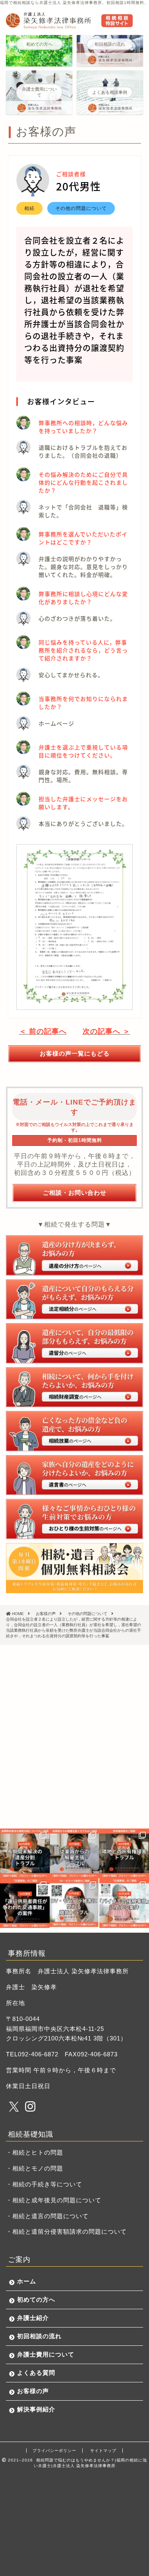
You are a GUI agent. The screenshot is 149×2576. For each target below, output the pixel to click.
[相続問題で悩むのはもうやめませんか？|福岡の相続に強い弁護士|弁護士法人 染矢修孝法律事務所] (69, 25)
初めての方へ (36, 2299)
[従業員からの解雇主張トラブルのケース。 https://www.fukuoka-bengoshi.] (74, 1853)
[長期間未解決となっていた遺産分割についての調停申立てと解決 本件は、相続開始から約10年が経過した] (25, 1853)
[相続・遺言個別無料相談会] (74, 1568)
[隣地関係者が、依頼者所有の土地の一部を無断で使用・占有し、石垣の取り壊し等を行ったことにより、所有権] (124, 1853)
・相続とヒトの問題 (35, 2152)
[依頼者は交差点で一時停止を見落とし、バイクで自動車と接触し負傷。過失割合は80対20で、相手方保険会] (124, 1903)
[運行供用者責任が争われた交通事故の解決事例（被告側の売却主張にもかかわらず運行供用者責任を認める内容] (25, 1903)
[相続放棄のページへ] (74, 1431)
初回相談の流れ (39, 2336)
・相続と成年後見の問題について (54, 2200)
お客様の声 (33, 2391)
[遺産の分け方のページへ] (74, 1255)
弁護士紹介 (33, 2318)
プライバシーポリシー (54, 2451)
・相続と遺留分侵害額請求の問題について (66, 2231)
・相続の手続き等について (44, 2184)
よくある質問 (36, 2373)
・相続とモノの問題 (35, 2168)
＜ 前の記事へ (43, 1031)
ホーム (27, 2281)
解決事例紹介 (36, 2409)
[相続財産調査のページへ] (74, 1387)
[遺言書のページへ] (74, 1475)
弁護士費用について (46, 2354)
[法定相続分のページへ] (74, 1300)
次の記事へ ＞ (106, 1031)
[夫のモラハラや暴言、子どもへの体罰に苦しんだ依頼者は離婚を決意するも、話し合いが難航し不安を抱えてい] (74, 1903)
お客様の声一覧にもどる (75, 1053)
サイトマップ (103, 2451)
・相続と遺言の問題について (47, 2216)
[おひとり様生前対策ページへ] (74, 1519)
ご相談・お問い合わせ (75, 1193)
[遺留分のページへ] (74, 1343)
